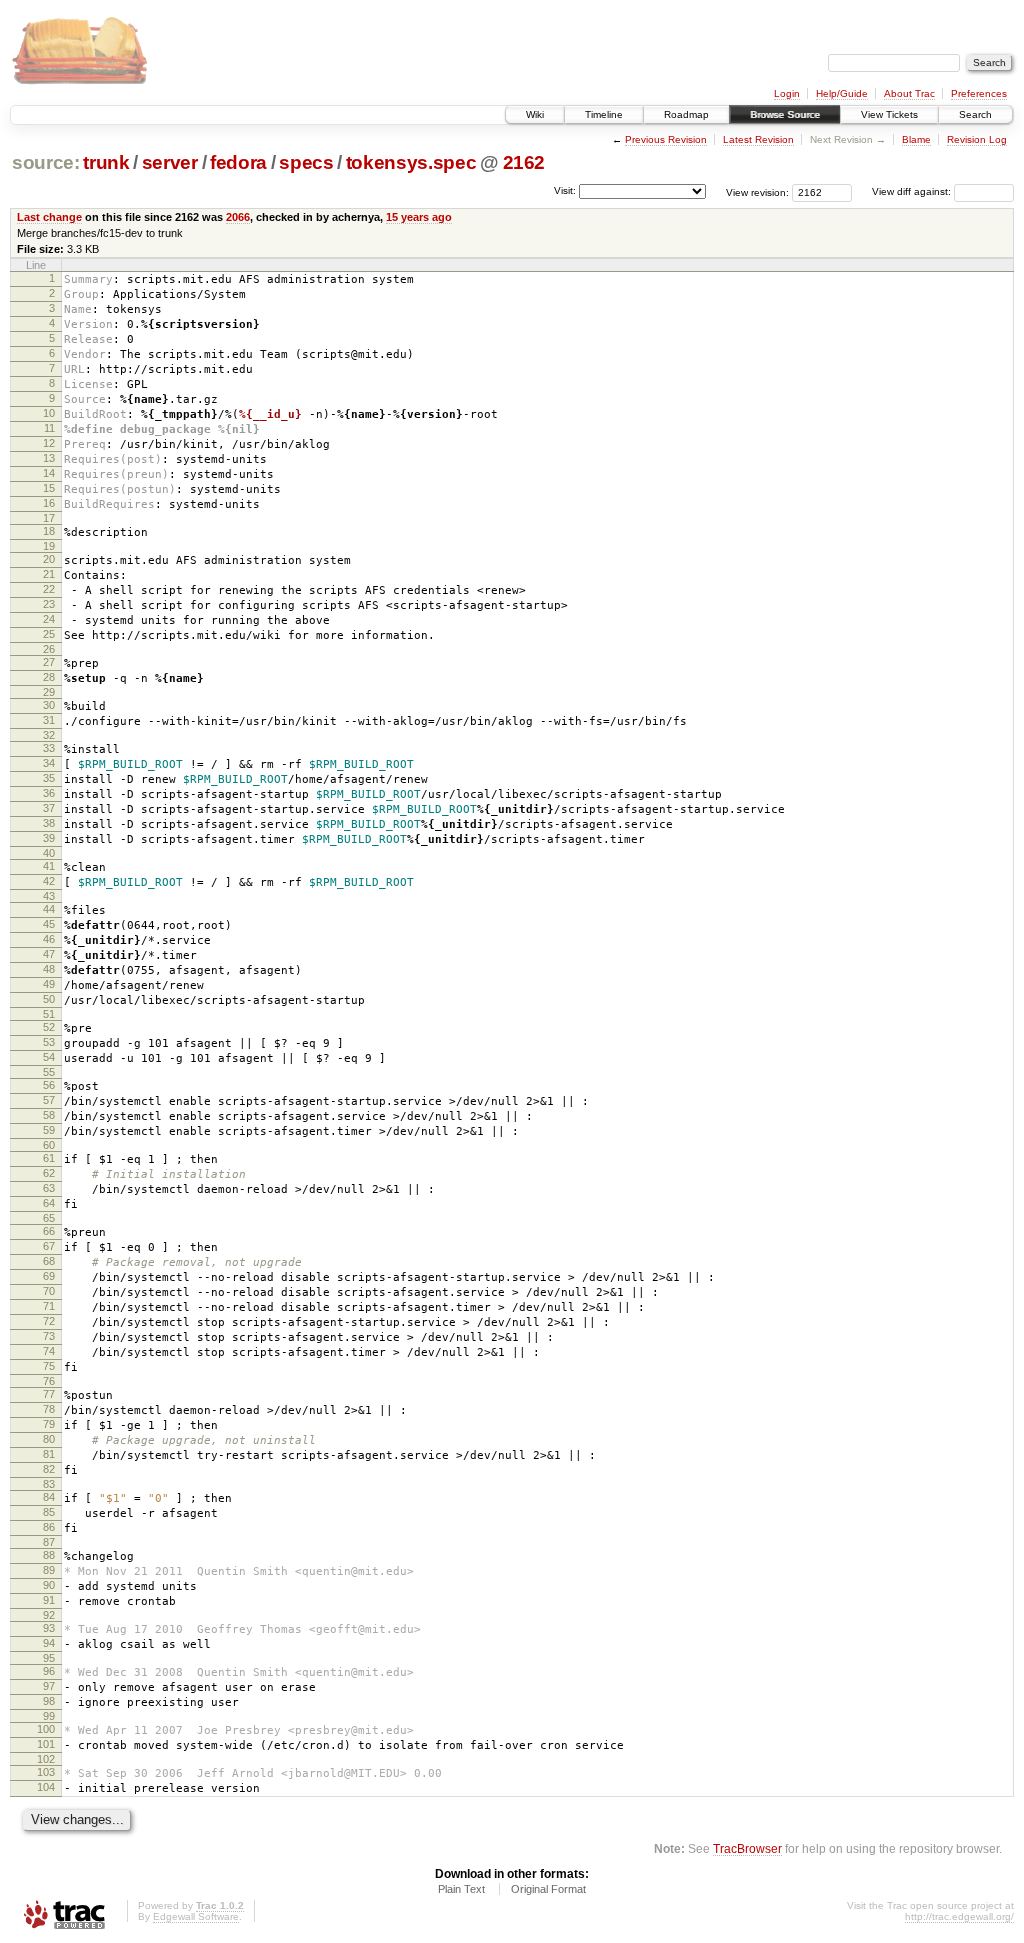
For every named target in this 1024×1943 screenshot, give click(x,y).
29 (49, 692)
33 (49, 748)
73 (49, 1336)
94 (49, 1643)
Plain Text (461, 1889)
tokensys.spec (411, 162)
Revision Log (977, 139)
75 (49, 1366)
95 (49, 1658)
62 (49, 1173)
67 (49, 1246)
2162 (524, 162)
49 (49, 984)
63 (49, 1188)
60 (49, 1145)
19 (49, 546)
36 (49, 793)
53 (49, 1042)
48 (49, 969)
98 (49, 1701)
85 (49, 1512)
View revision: (757, 191)
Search (975, 114)
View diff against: (913, 191)
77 (49, 1394)
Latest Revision (758, 139)
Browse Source (785, 114)
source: (46, 162)
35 (49, 778)
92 (49, 1615)
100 (46, 1729)
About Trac (909, 93)
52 (49, 1027)
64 (49, 1203)
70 (49, 1291)
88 (49, 1555)
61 (49, 1158)
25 (49, 634)
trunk (106, 162)
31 (49, 720)
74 (49, 1351)
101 (46, 1744)
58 (49, 1115)
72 (49, 1321)
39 (49, 838)
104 (46, 1787)
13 (49, 458)
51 (49, 1014)
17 (49, 518)
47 (49, 954)
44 (49, 909)
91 (49, 1600)
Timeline (604, 114)
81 (49, 1454)
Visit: (565, 190)
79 (49, 1424)
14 (49, 473)
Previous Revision (666, 139)
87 (49, 1542)
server (170, 162)
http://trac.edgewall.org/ (959, 1916)
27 (49, 662)
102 (46, 1759)
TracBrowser (747, 1848)
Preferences (979, 93)
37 (49, 808)
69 (49, 1276)
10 (49, 413)
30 (49, 705)
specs (306, 162)
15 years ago (419, 217)
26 (49, 649)
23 (49, 604)
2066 (238, 217)
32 (49, 735)
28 (49, 677)
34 (49, 763)
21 (49, 574)
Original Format (548, 1889)
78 (49, 1409)
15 (49, 488)
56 (49, 1085)
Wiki (535, 114)
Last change (49, 217)
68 (49, 1261)
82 (49, 1469)
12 (49, 443)
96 (49, 1671)
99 (49, 1716)
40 (49, 853)
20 (49, 559)
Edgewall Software (196, 1916)
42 (49, 881)
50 (49, 999)
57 (49, 1100)
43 (49, 896)
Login (787, 93)
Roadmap (686, 114)
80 (49, 1439)
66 (49, 1231)
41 (49, 866)
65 (49, 1218)
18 (49, 531)
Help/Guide (842, 93)
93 (49, 1628)
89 (49, 1570)
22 (49, 589)
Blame (916, 139)
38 (49, 823)
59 (49, 1130)
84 (49, 1497)
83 (49, 1484)
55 (49, 1072)
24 (49, 619)
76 (49, 1381)
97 (49, 1686)
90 (49, 1585)
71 (49, 1306)
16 (49, 503)
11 (49, 428)
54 (49, 1057)
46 (49, 939)
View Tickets (889, 114)
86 (49, 1527)
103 (46, 1772)
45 (49, 924)
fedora (238, 162)
